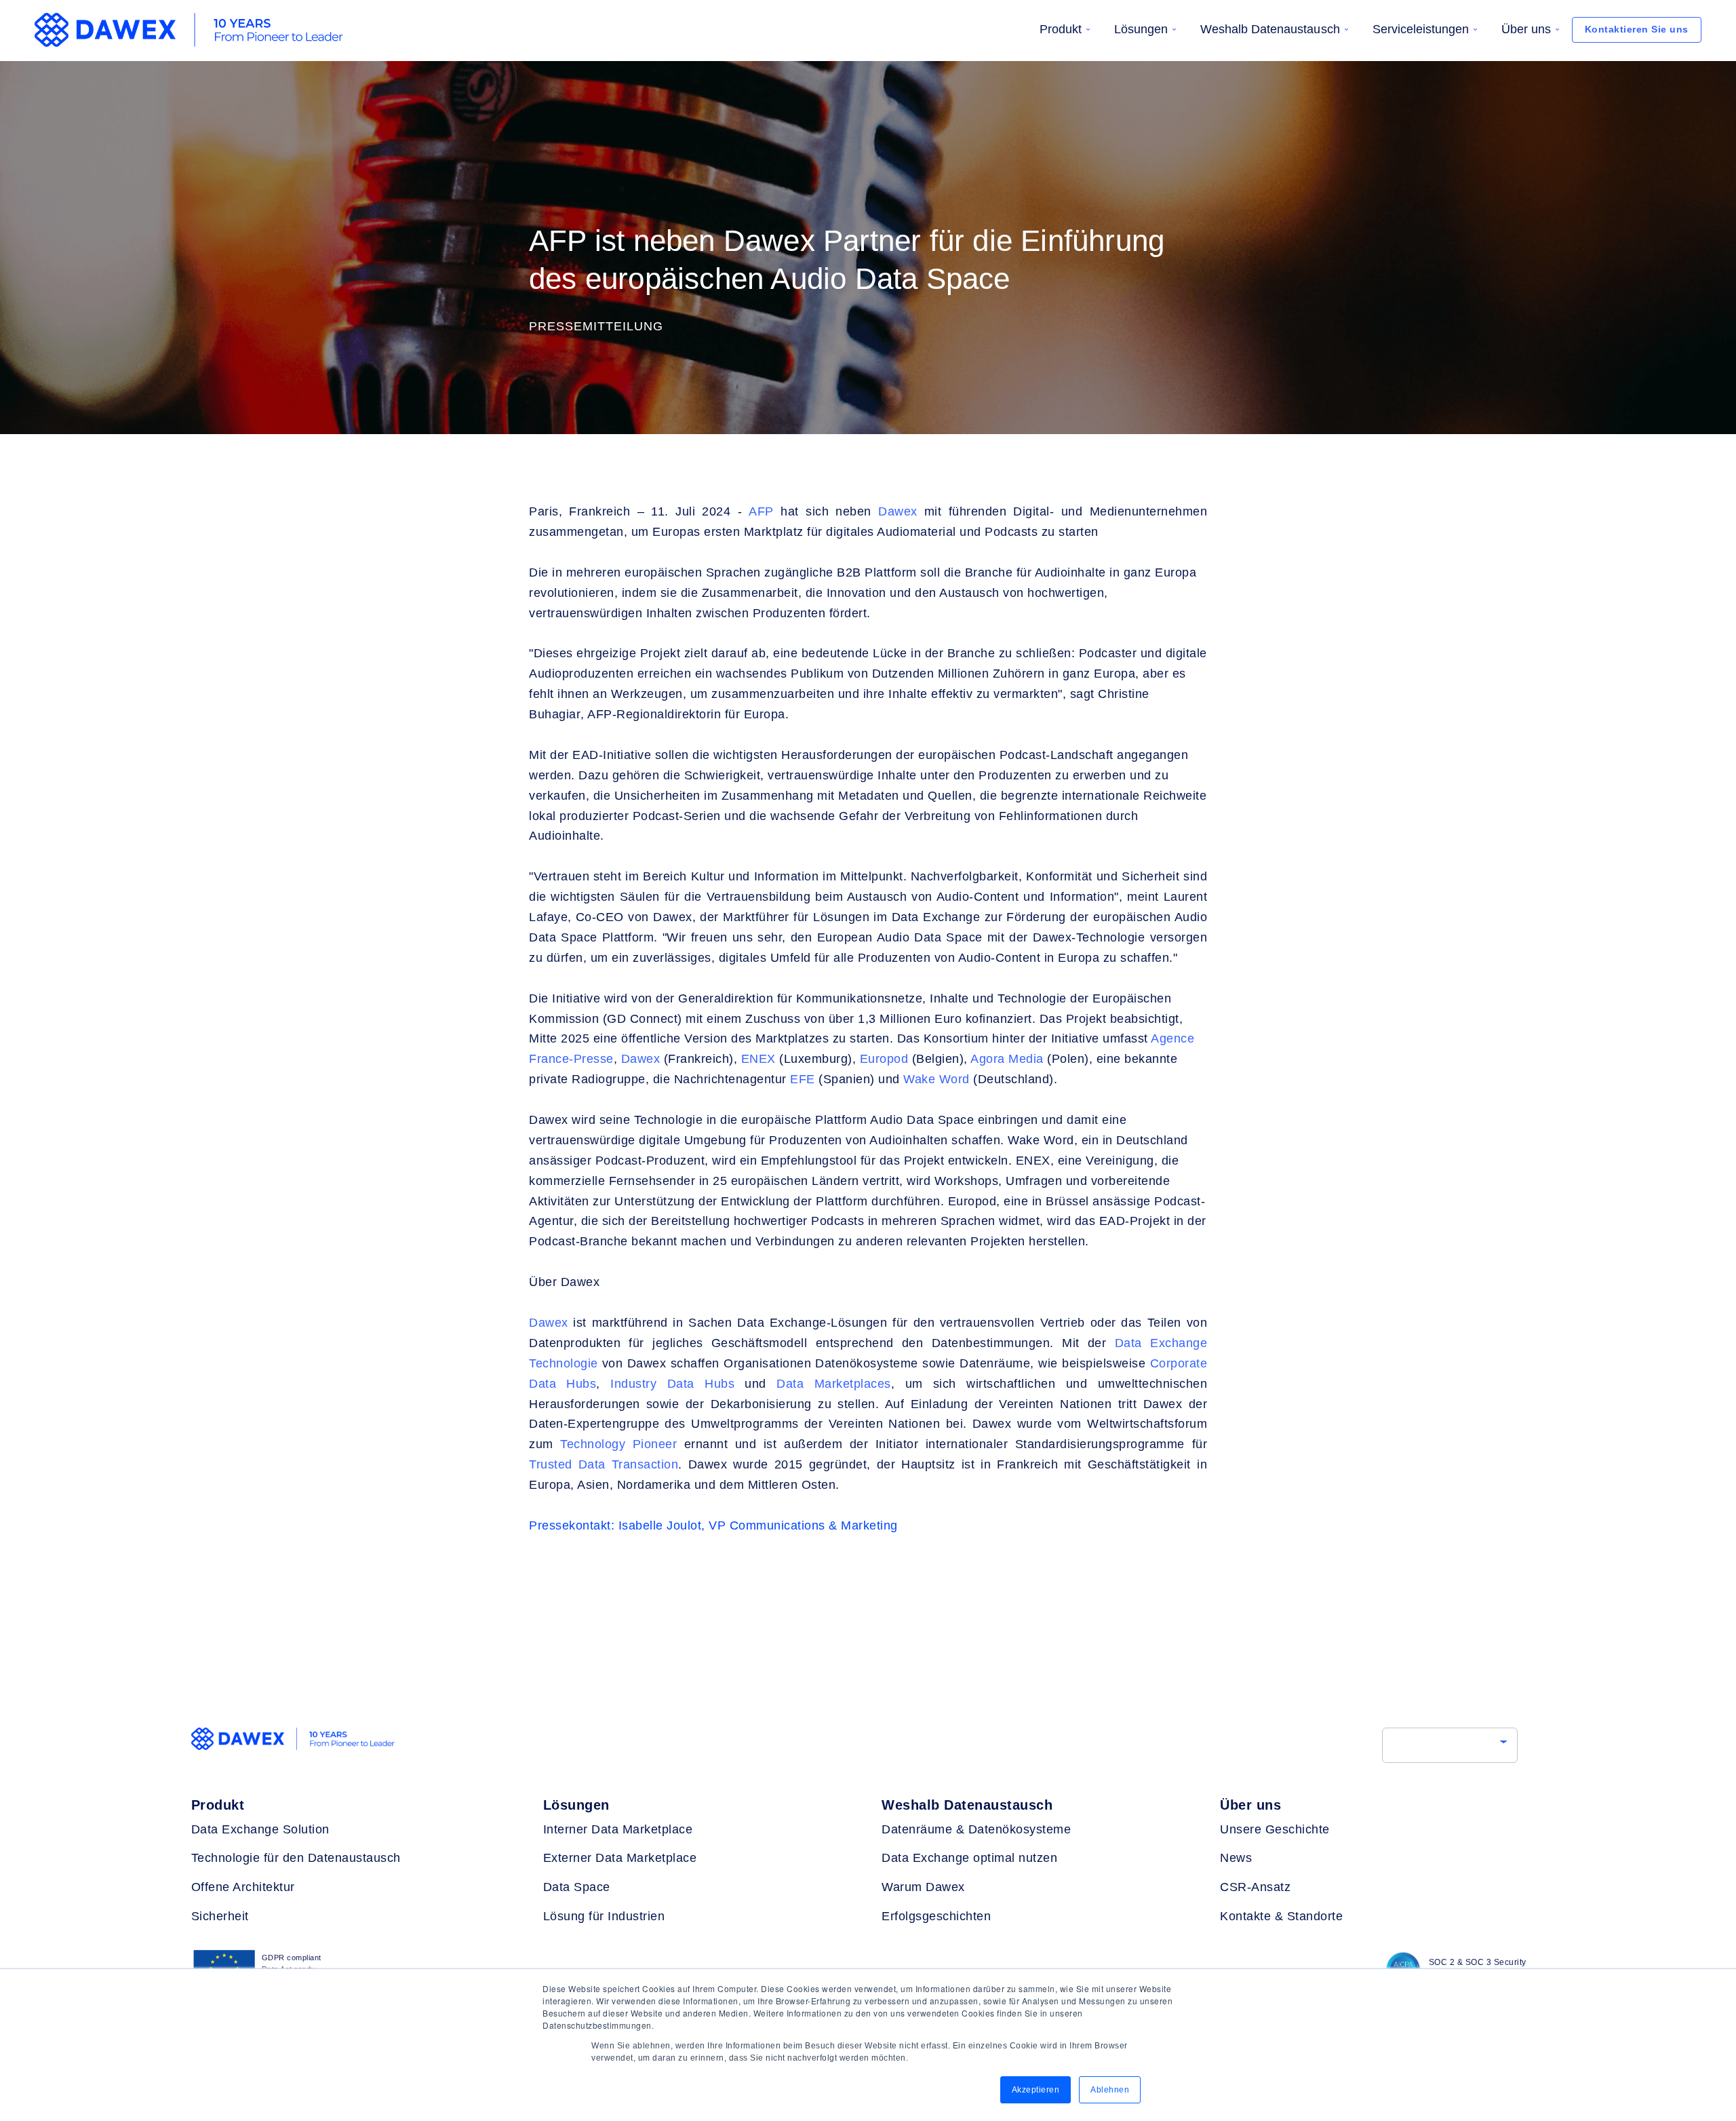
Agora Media (1007, 1059)
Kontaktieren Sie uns (1637, 29)
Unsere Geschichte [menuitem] (1275, 1829)
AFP (761, 511)
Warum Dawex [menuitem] (923, 1887)
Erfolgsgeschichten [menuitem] (936, 1916)
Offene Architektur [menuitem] (243, 1887)
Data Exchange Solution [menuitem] (260, 1829)
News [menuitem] (1236, 1858)
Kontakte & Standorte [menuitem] (1281, 1916)
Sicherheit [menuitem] (220, 1916)
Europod (882, 1059)
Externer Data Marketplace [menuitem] (620, 1858)
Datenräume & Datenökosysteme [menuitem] (976, 1829)
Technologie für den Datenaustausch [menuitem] (296, 1858)
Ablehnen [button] (1110, 2090)
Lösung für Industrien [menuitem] (604, 1916)
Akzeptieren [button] (1036, 2090)
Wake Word (938, 1079)
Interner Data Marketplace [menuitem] (618, 1829)
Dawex (898, 511)
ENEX (758, 1059)
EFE (801, 1079)
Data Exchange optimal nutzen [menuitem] (969, 1858)
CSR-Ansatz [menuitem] (1255, 1887)
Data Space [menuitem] (577, 1887)
